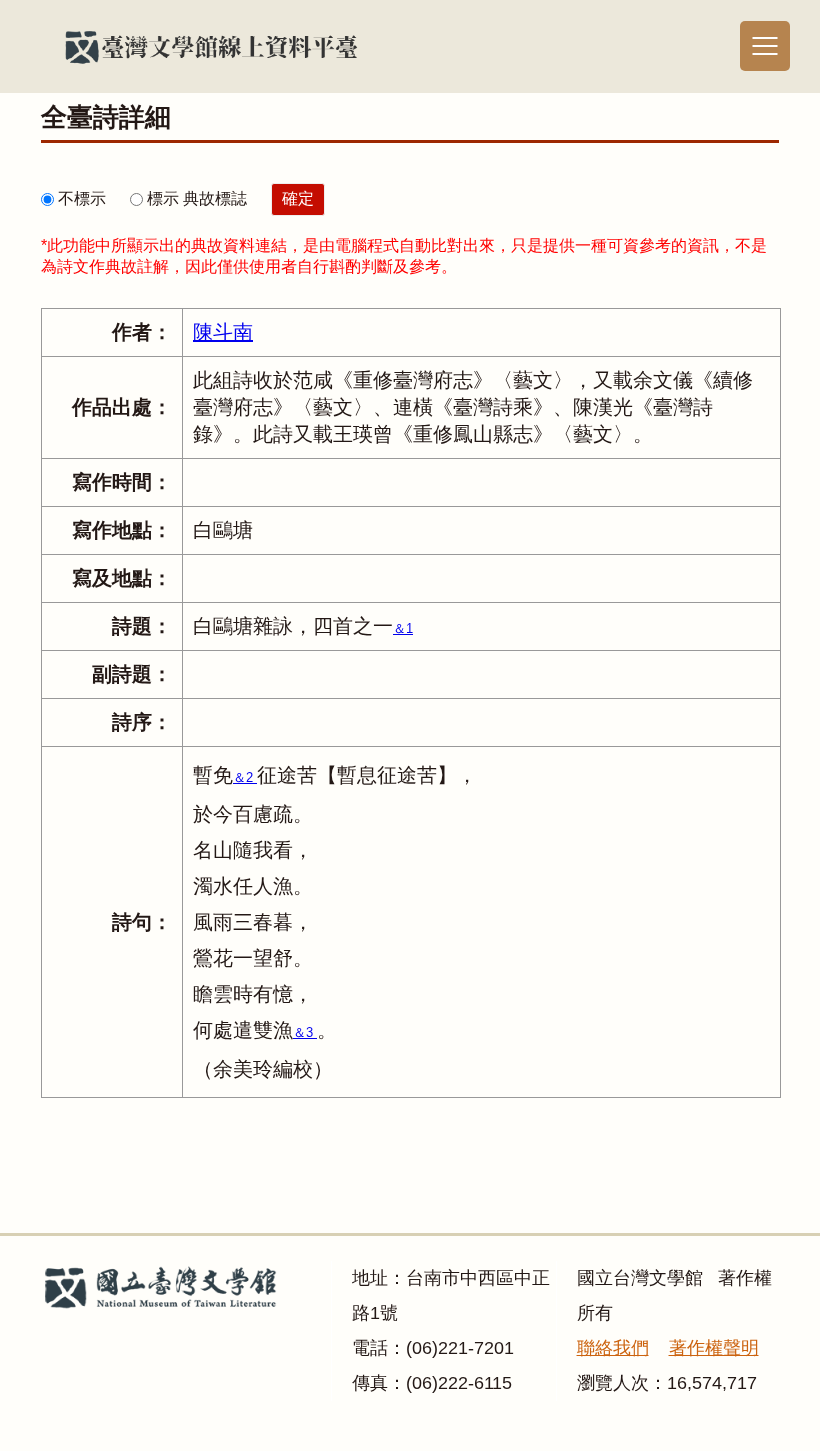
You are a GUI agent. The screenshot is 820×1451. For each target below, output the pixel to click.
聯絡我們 (613, 1348)
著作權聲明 (714, 1348)
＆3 (305, 1032)
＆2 (245, 777)
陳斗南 (223, 332)
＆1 (403, 628)
